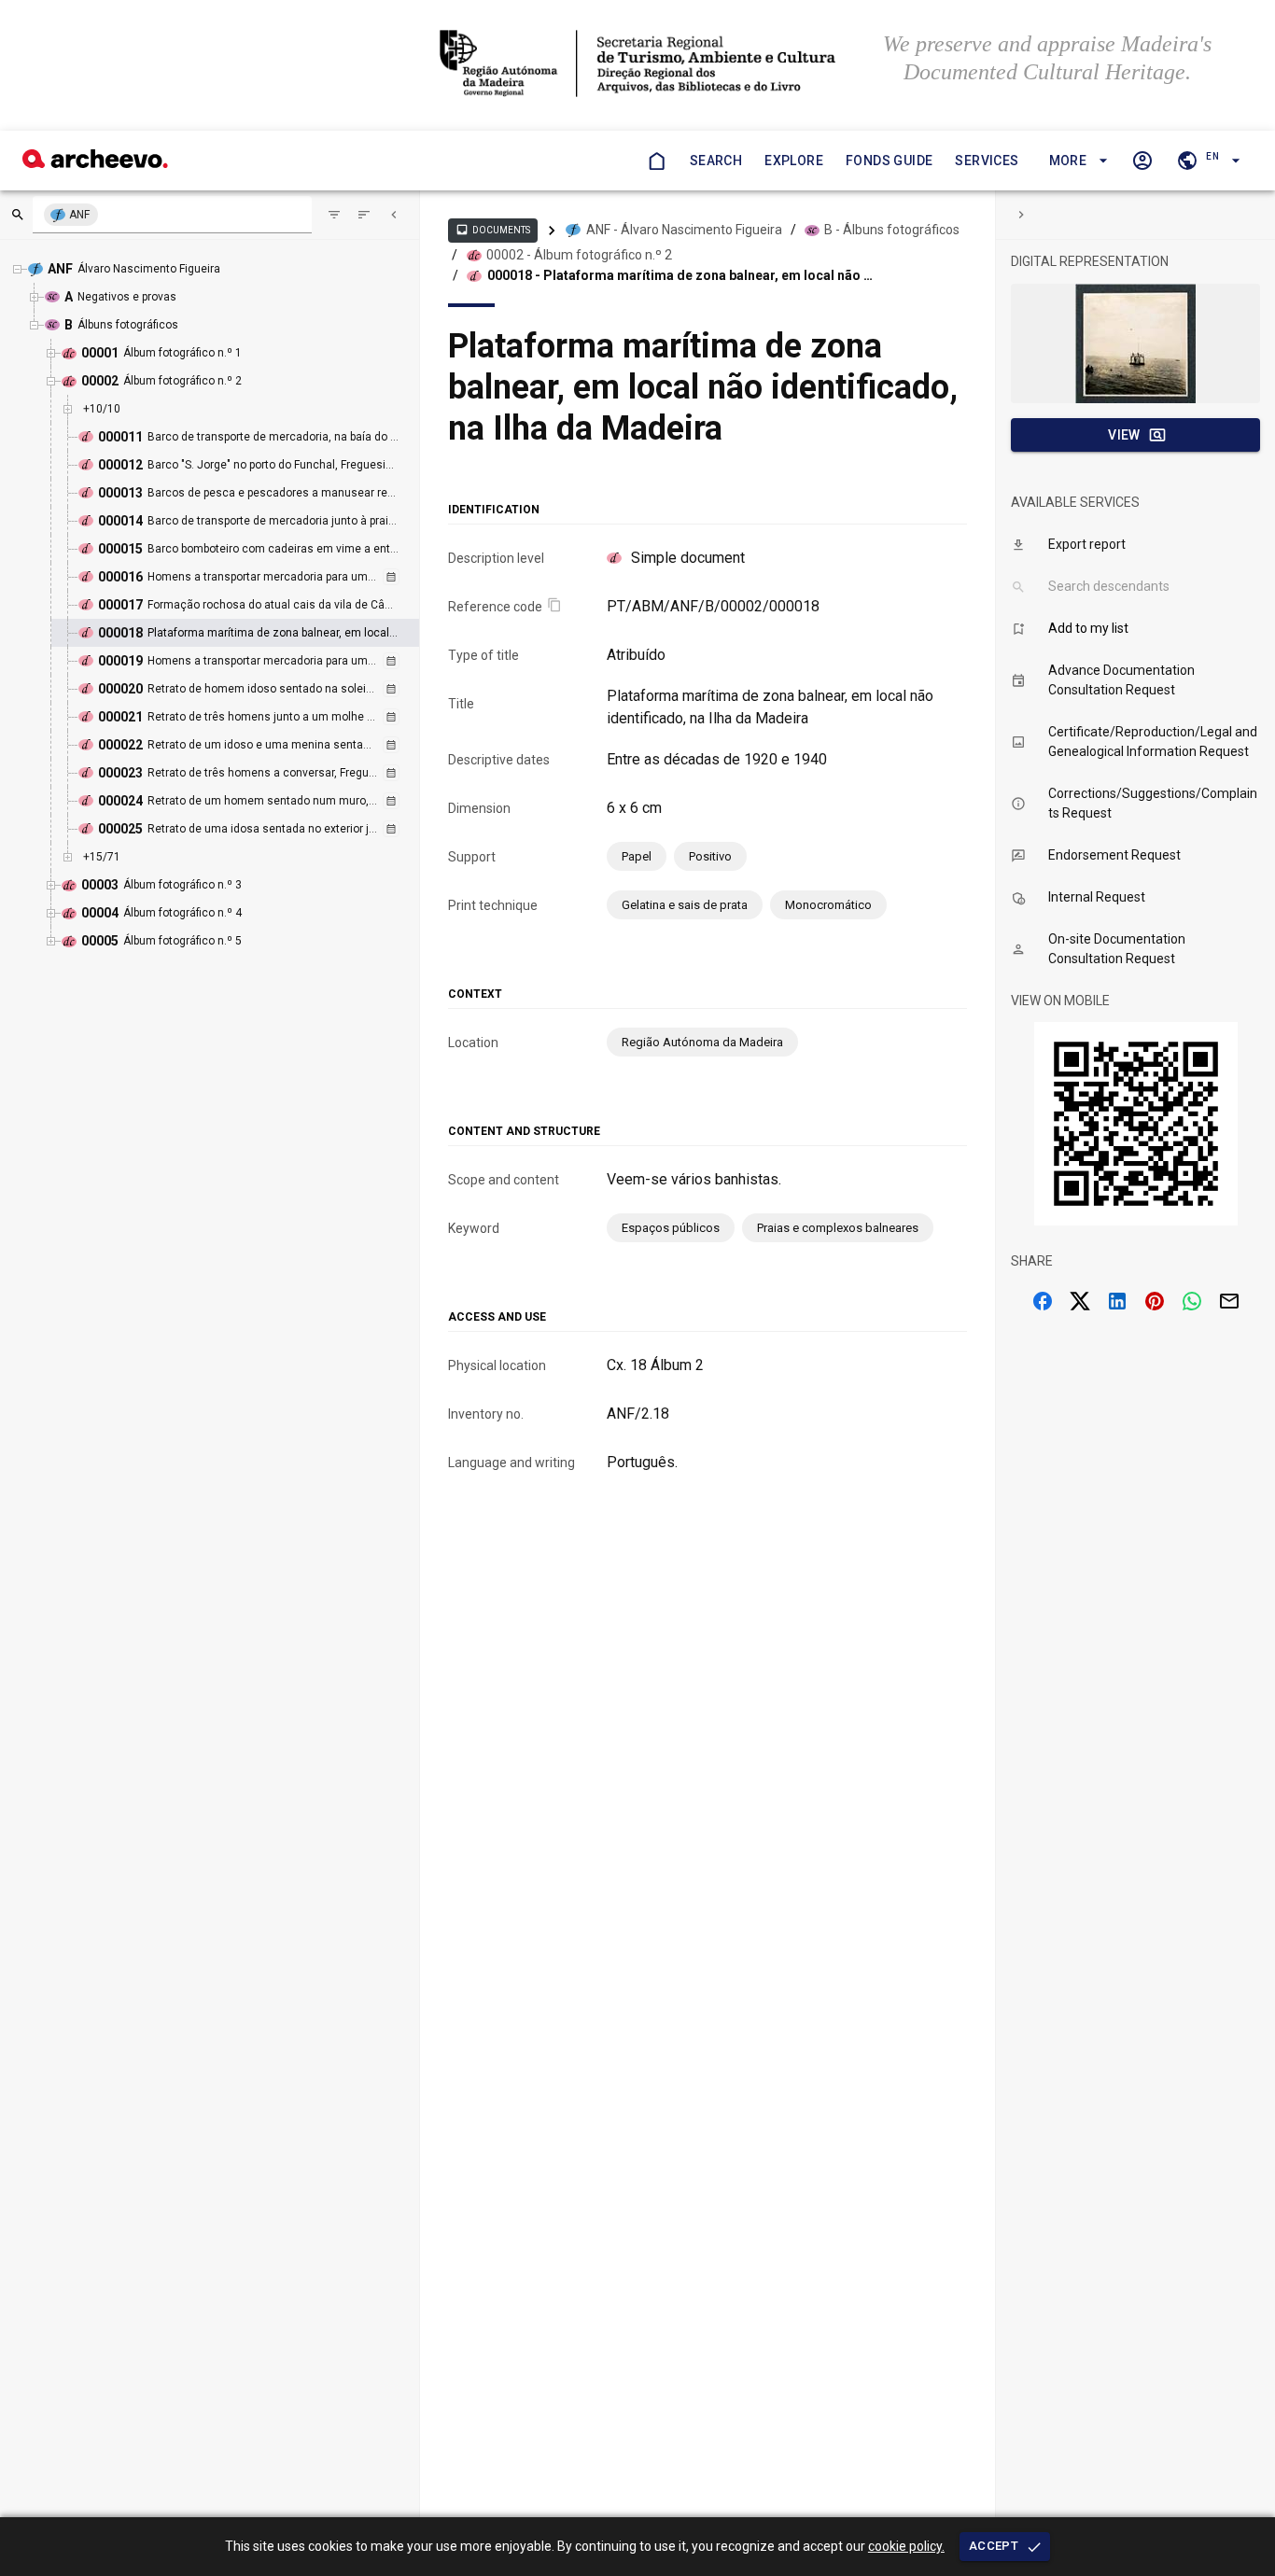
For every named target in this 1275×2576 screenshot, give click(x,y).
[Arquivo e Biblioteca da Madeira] (95, 163)
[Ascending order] (364, 215)
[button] (1076, 161)
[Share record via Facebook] (1043, 1301)
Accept (994, 2546)
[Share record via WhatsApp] (1192, 1301)
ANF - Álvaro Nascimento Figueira (684, 230)
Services (987, 161)
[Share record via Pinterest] (1155, 1301)
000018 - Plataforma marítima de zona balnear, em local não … (680, 275)
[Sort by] (334, 215)
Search (716, 161)
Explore (794, 161)
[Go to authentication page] (1142, 161)
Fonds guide (889, 161)
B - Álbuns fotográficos (892, 230)
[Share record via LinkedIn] (1117, 1301)
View (1124, 435)
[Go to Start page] (656, 161)
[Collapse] (394, 215)
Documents (493, 230)
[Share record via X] (1080, 1301)
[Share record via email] (1229, 1301)
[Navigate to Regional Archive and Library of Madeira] (637, 65)
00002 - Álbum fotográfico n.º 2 (579, 255)
